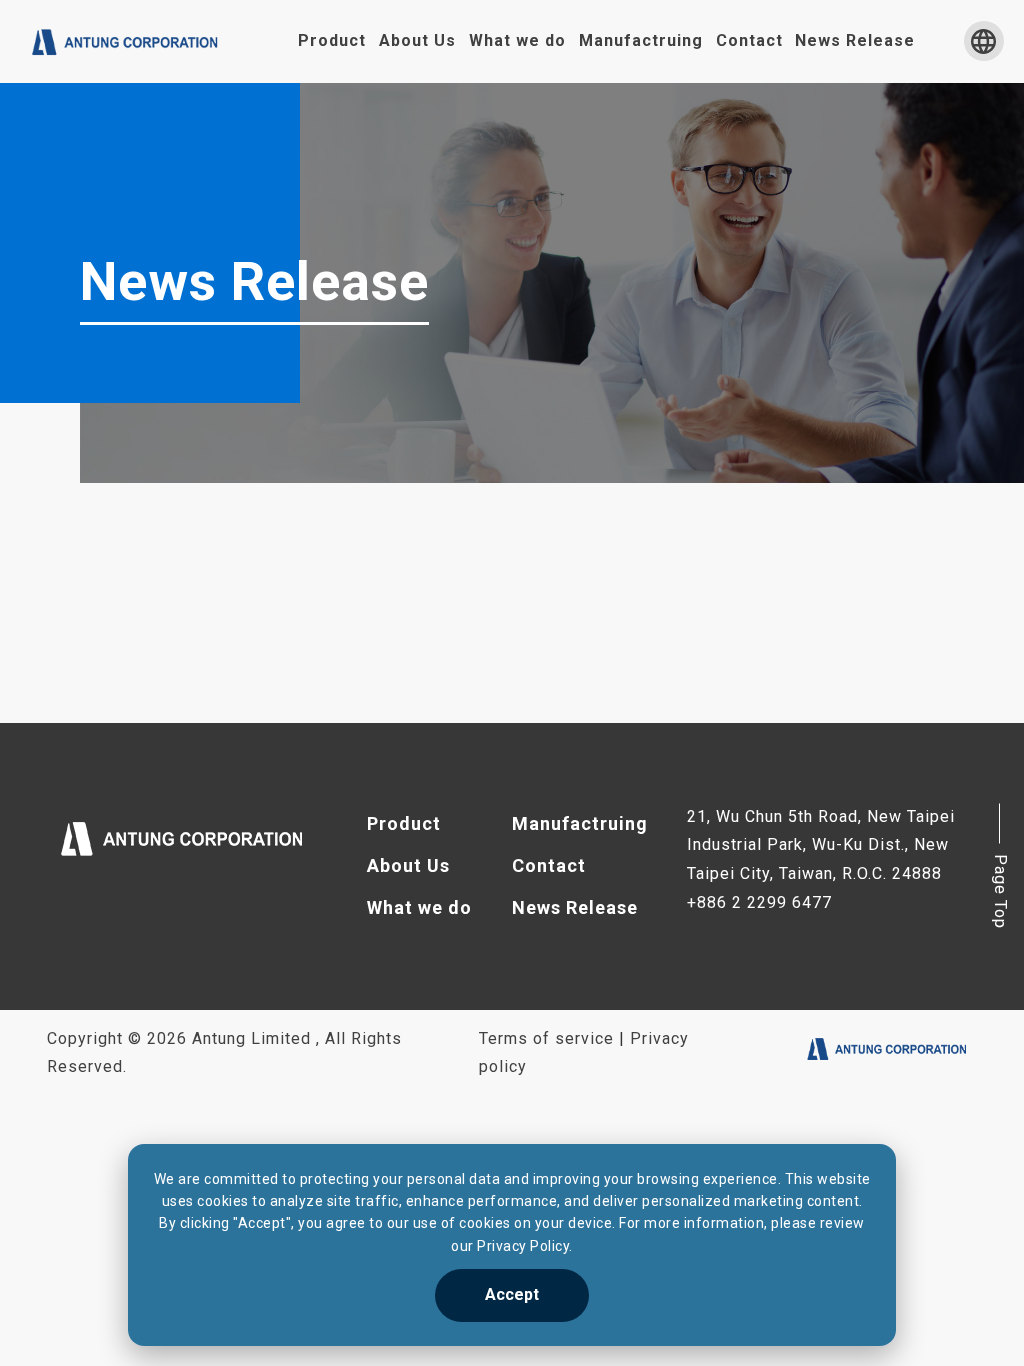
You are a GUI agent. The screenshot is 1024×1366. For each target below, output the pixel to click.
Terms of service (546, 1038)
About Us (417, 40)
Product (332, 40)
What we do (517, 40)
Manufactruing (641, 40)
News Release (855, 40)
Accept (512, 1294)
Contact (749, 40)
